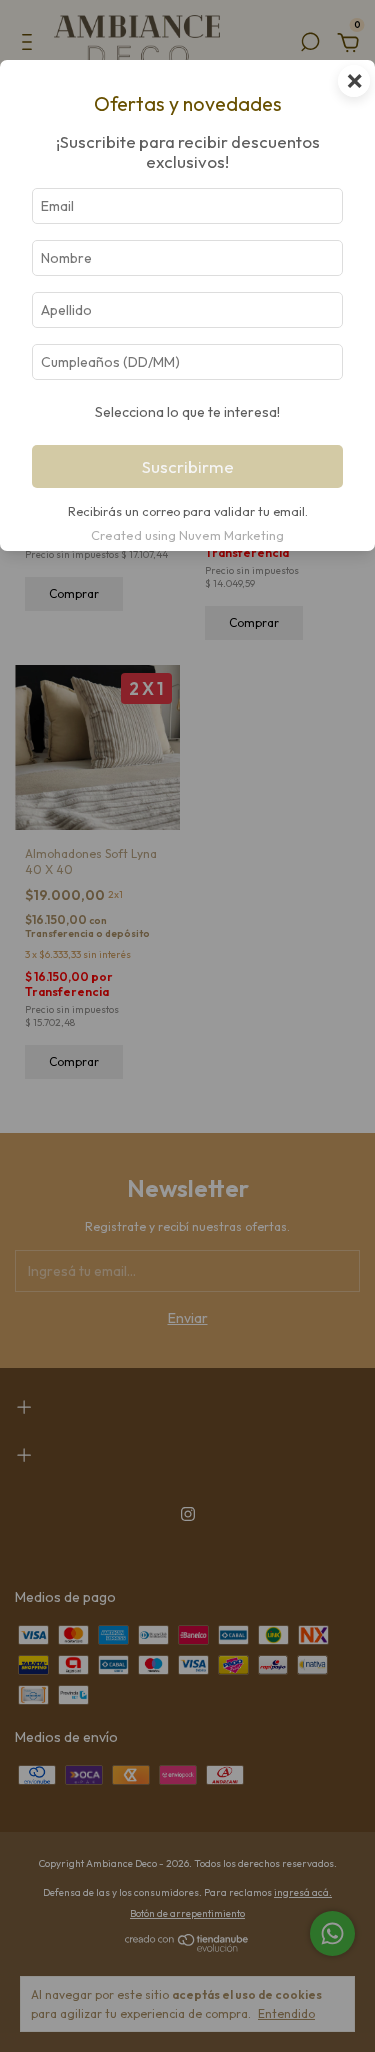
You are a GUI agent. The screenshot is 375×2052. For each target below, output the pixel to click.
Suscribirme (188, 466)
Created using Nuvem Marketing (187, 535)
